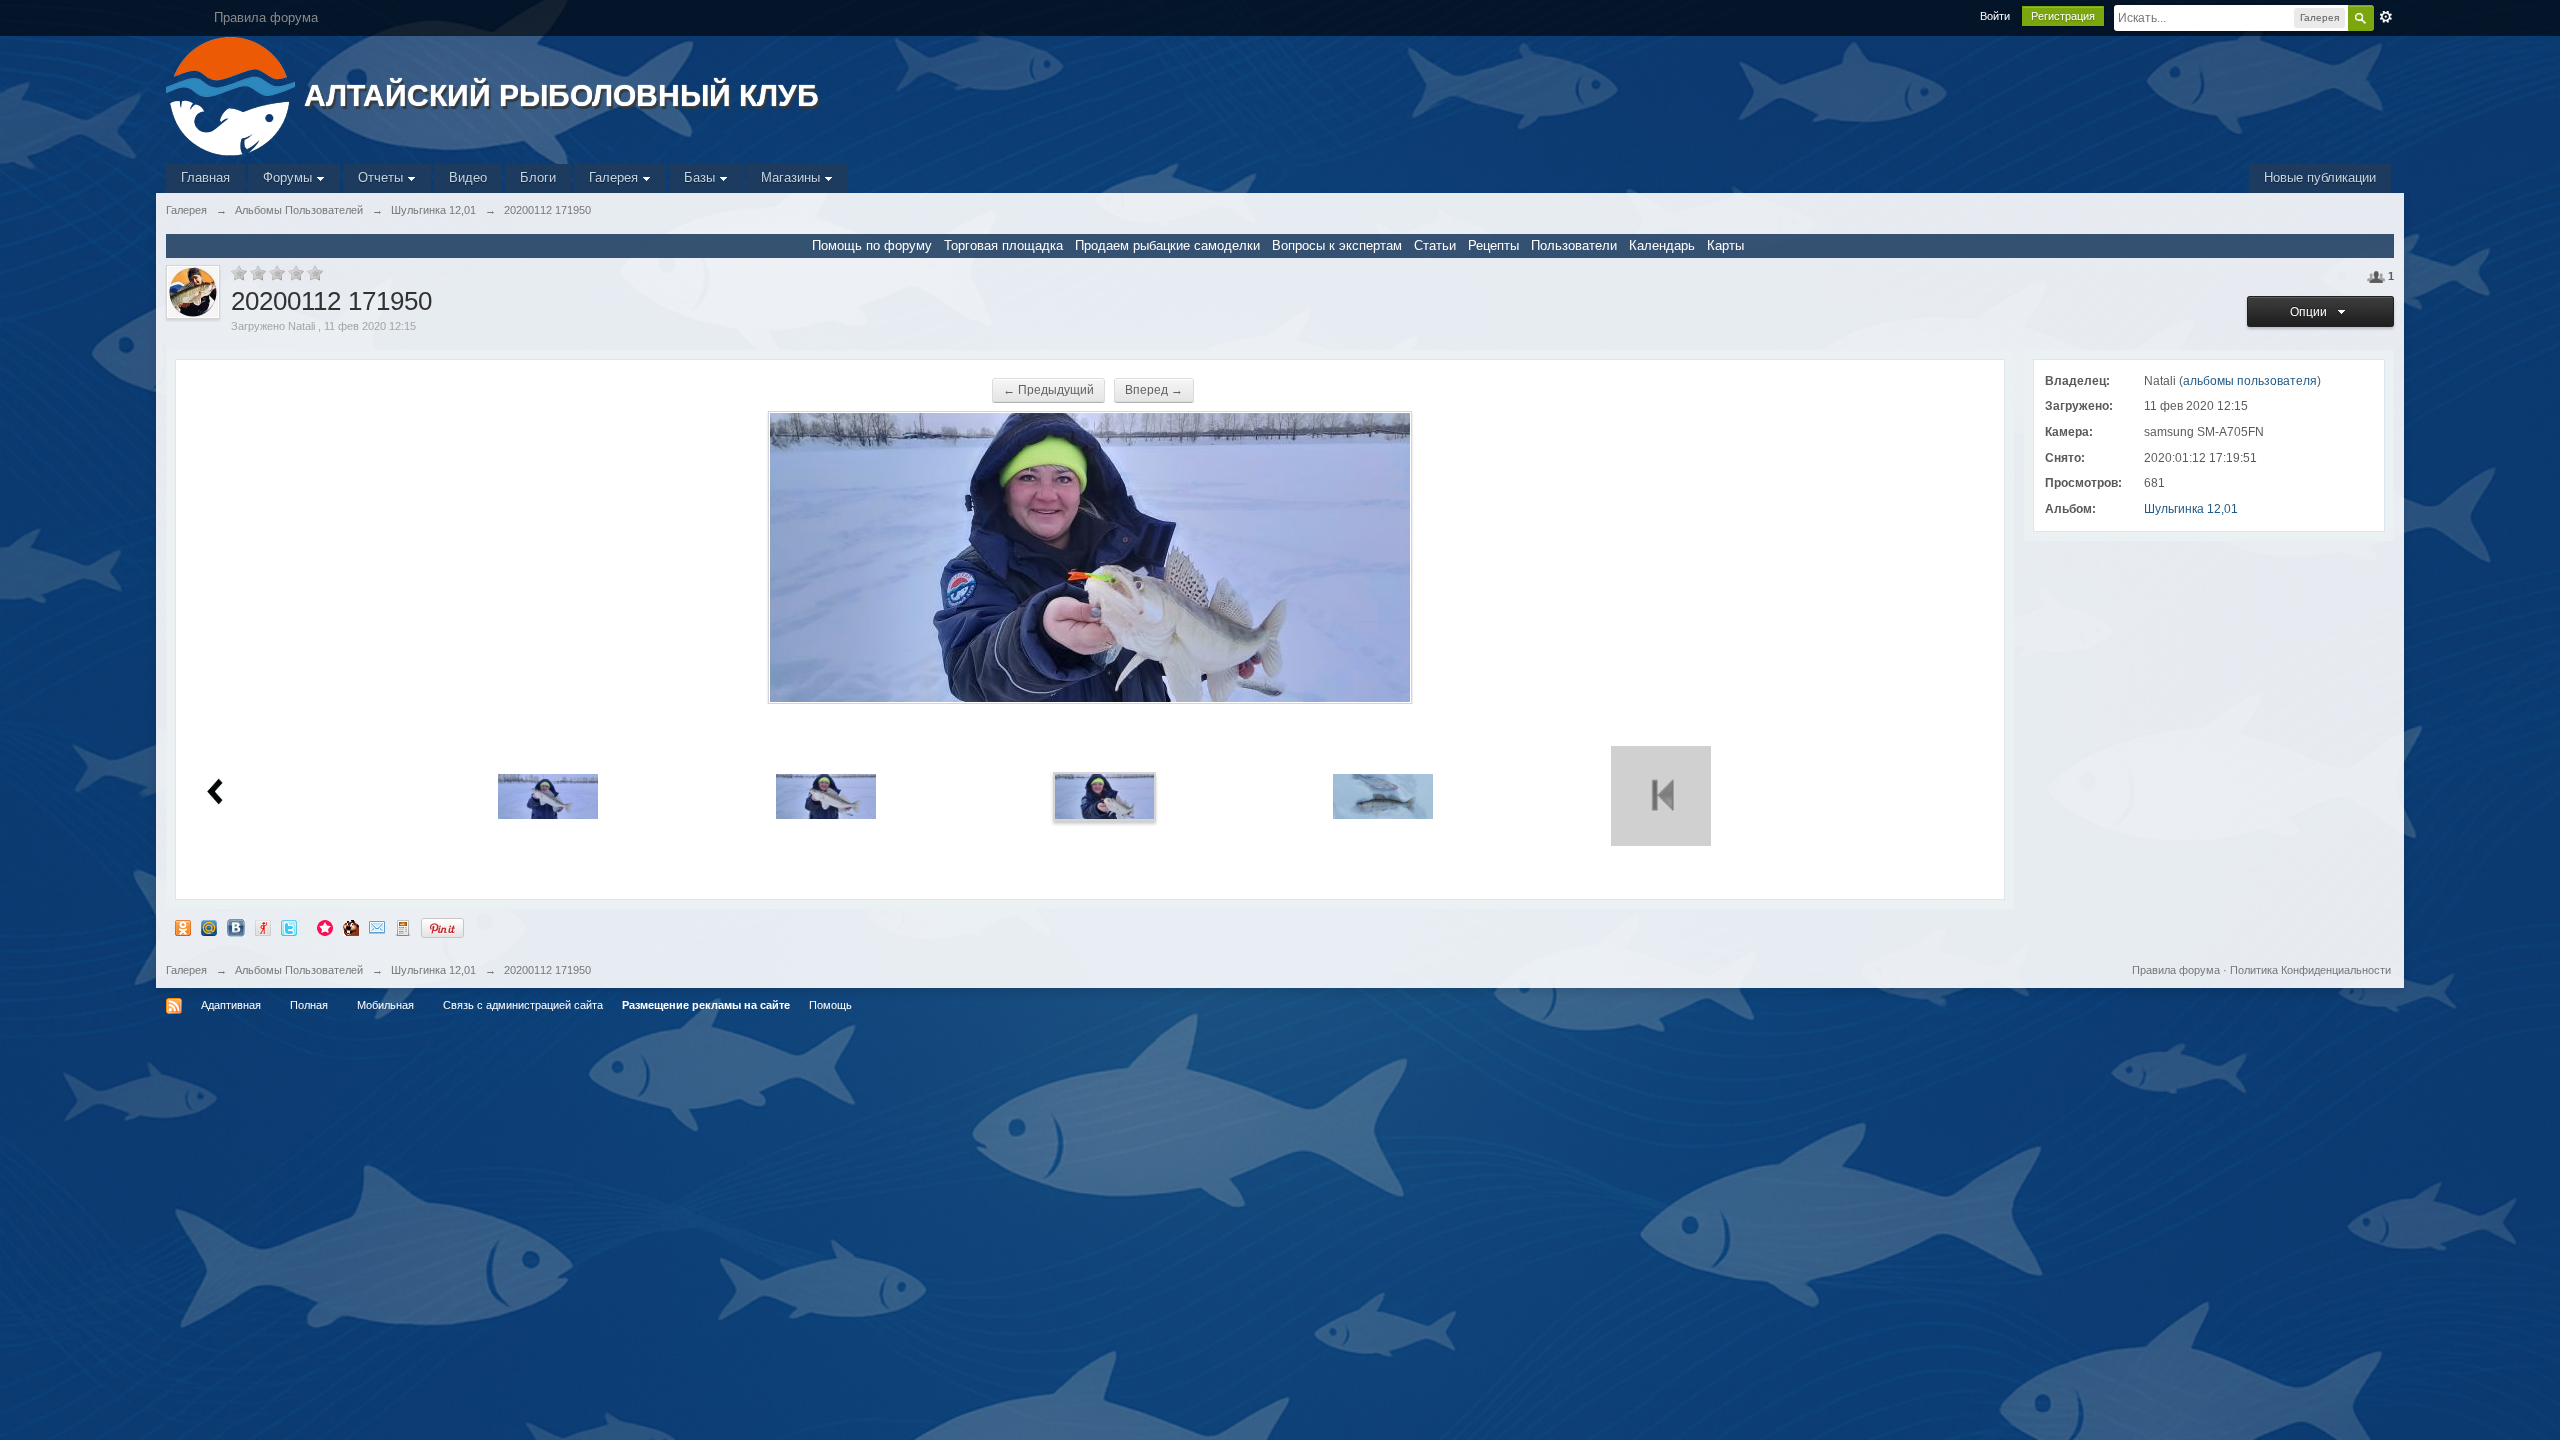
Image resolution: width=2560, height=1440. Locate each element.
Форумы (289, 177)
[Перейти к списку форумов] (232, 94)
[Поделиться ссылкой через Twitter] (289, 927)
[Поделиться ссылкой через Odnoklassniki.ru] (183, 927)
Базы (701, 177)
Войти (1995, 16)
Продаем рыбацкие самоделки (1167, 245)
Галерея (615, 177)
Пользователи (1574, 245)
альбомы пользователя (2250, 381)
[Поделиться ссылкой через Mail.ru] (209, 927)
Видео (468, 177)
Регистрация (2063, 16)
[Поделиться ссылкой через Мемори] (325, 927)
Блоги (538, 177)
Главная (205, 177)
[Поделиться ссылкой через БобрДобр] (351, 927)
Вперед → (1154, 390)
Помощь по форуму (872, 245)
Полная (309, 1005)
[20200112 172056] (1383, 795)
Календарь (1662, 245)
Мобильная (385, 1005)
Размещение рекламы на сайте (706, 1005)
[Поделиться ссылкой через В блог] (403, 927)
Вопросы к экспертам (1337, 245)
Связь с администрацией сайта (523, 1005)
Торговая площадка (1003, 245)
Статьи (1435, 245)
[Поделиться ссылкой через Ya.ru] (263, 927)
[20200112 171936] (548, 795)
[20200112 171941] (826, 795)
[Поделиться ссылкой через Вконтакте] (236, 927)
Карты (1725, 245)
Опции (2311, 312)
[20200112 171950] (1105, 795)
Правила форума (2176, 970)
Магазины (792, 177)
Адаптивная (231, 1005)
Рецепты (1493, 245)
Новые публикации (2320, 177)
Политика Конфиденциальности (2310, 970)
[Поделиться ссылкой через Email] (377, 927)
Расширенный (2386, 17)
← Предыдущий (1048, 390)
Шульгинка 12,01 (2191, 509)
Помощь (830, 1005)
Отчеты (382, 177)
